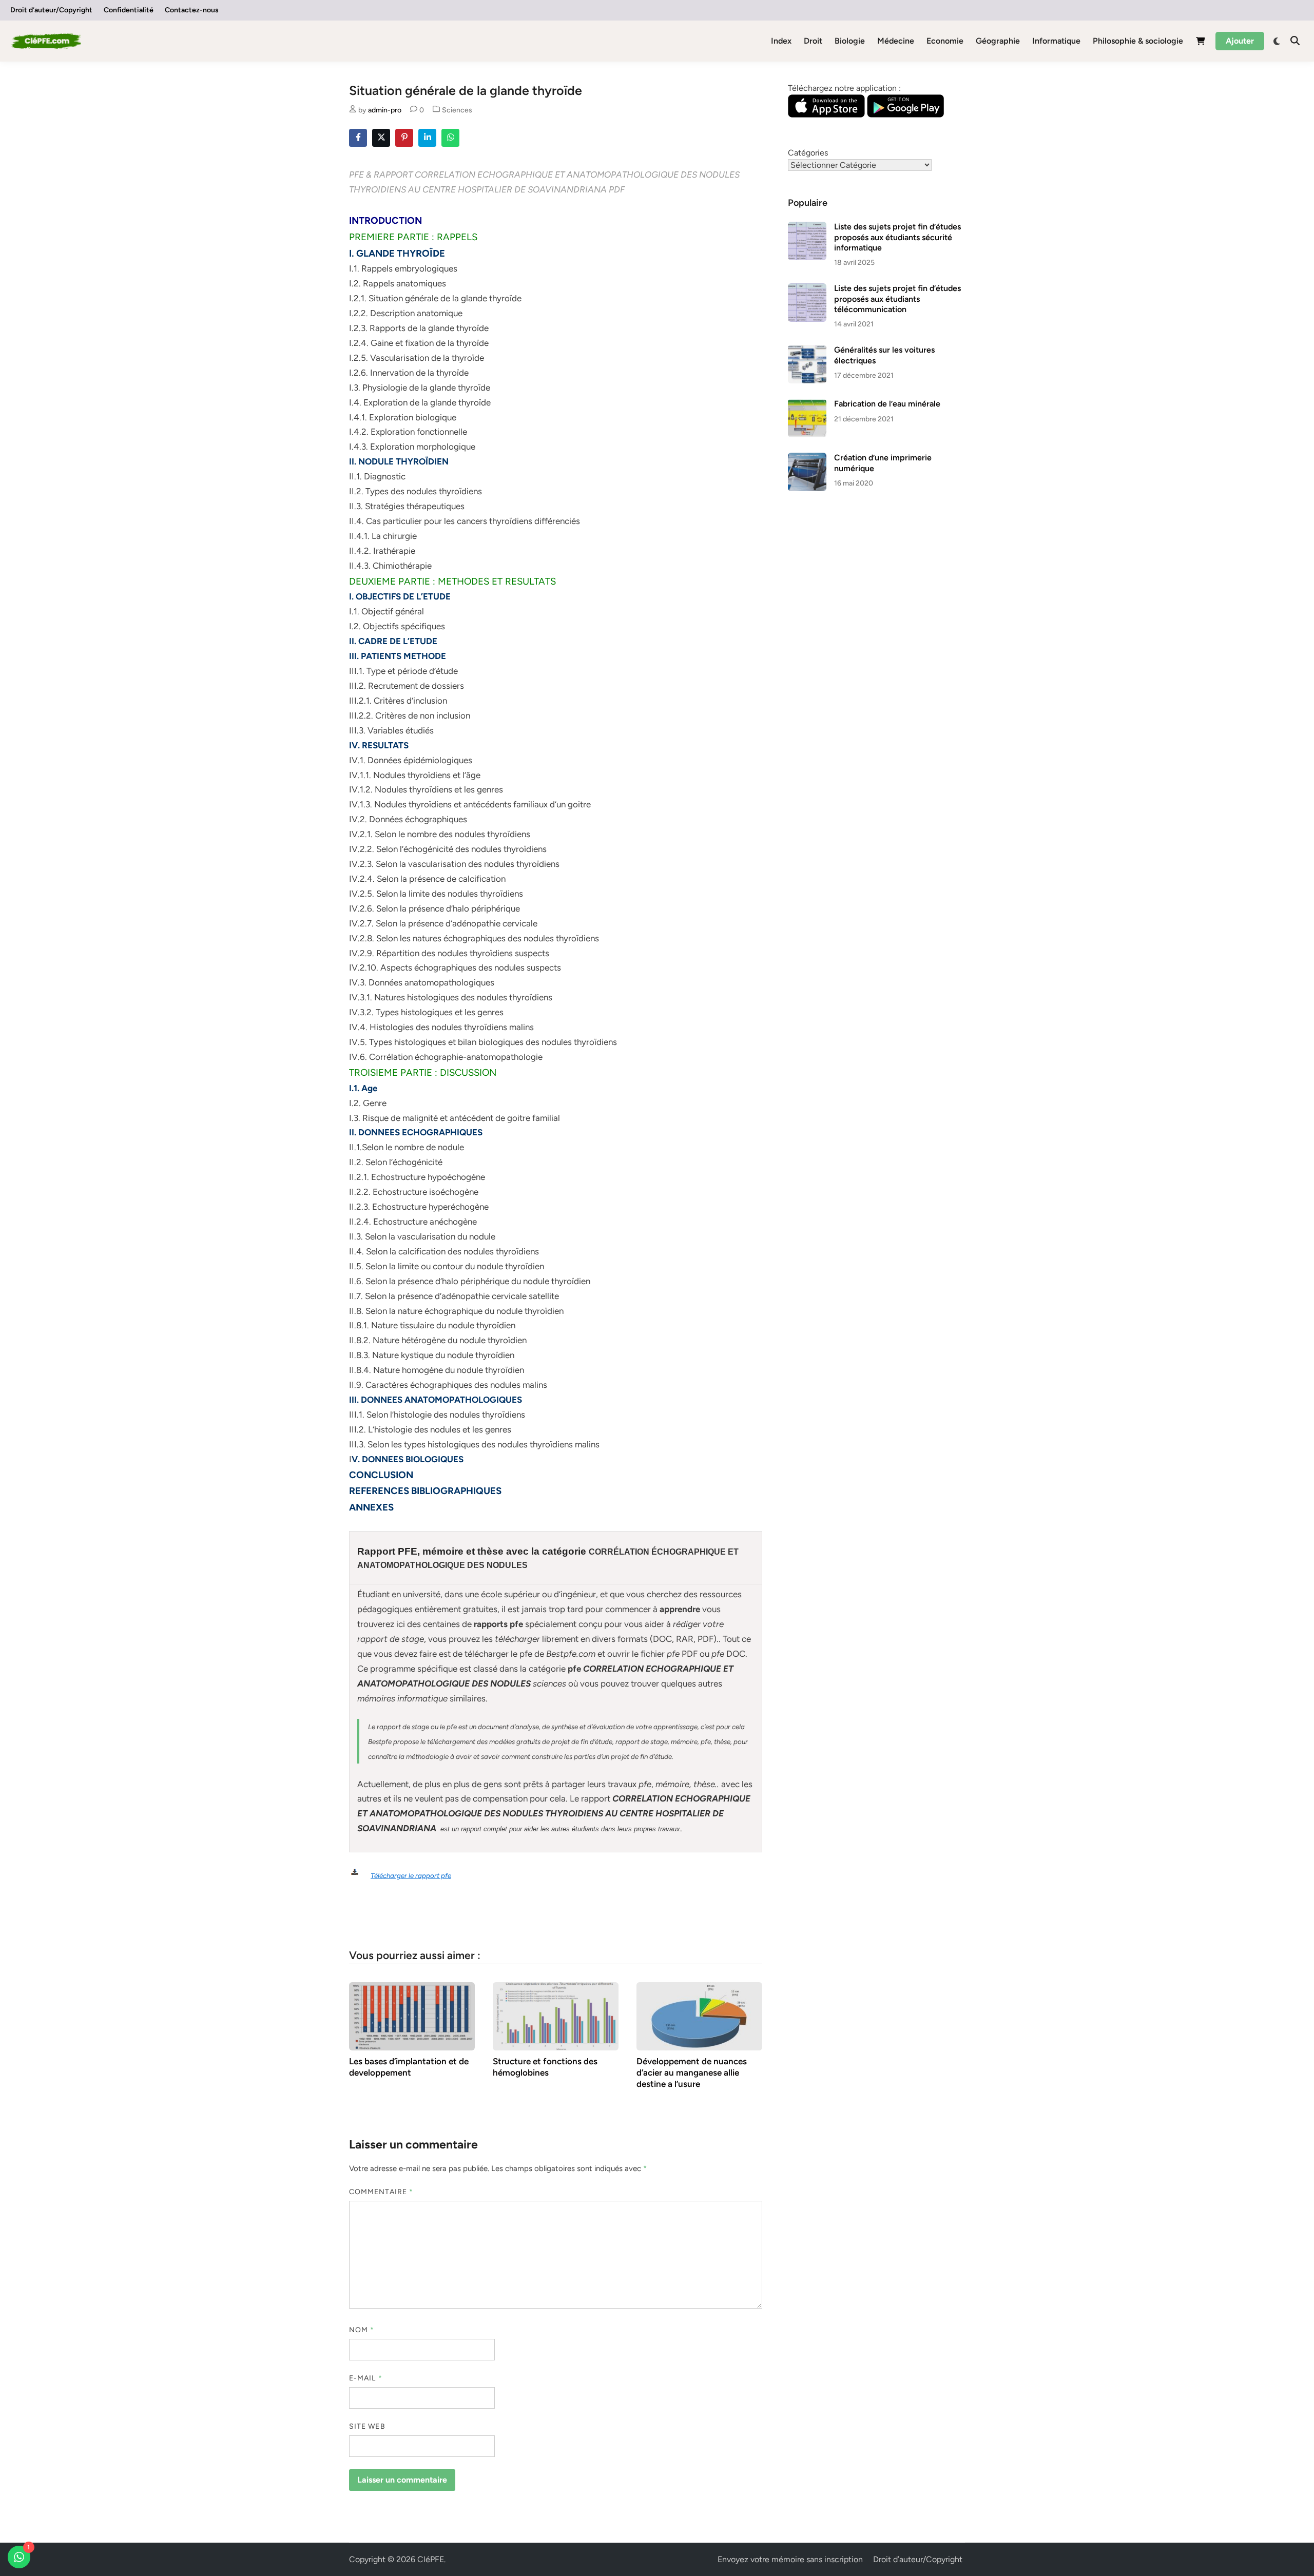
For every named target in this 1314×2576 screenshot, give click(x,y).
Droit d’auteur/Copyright (51, 10)
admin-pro (385, 110)
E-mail (366, 2378)
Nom (362, 2330)
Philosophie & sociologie (1138, 41)
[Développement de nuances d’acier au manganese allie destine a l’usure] (699, 2015)
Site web (367, 2426)
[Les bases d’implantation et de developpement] (412, 2015)
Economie (945, 41)
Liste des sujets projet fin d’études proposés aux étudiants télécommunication (897, 299)
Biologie (850, 41)
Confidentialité (129, 10)
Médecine (896, 41)
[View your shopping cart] (1201, 43)
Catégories (808, 153)
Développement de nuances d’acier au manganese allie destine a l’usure (692, 2073)
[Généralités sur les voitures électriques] (807, 351)
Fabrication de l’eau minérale (887, 404)
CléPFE (431, 2559)
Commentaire (381, 2192)
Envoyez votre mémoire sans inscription (790, 2559)
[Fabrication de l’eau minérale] (807, 405)
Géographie (998, 41)
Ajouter (1240, 41)
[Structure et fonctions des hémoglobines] (556, 2015)
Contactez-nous (192, 10)
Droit (813, 41)
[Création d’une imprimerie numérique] (807, 459)
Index (781, 41)
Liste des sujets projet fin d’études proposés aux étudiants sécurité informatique (897, 237)
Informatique (1056, 41)
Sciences (457, 110)
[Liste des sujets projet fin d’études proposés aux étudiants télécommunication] (807, 289)
